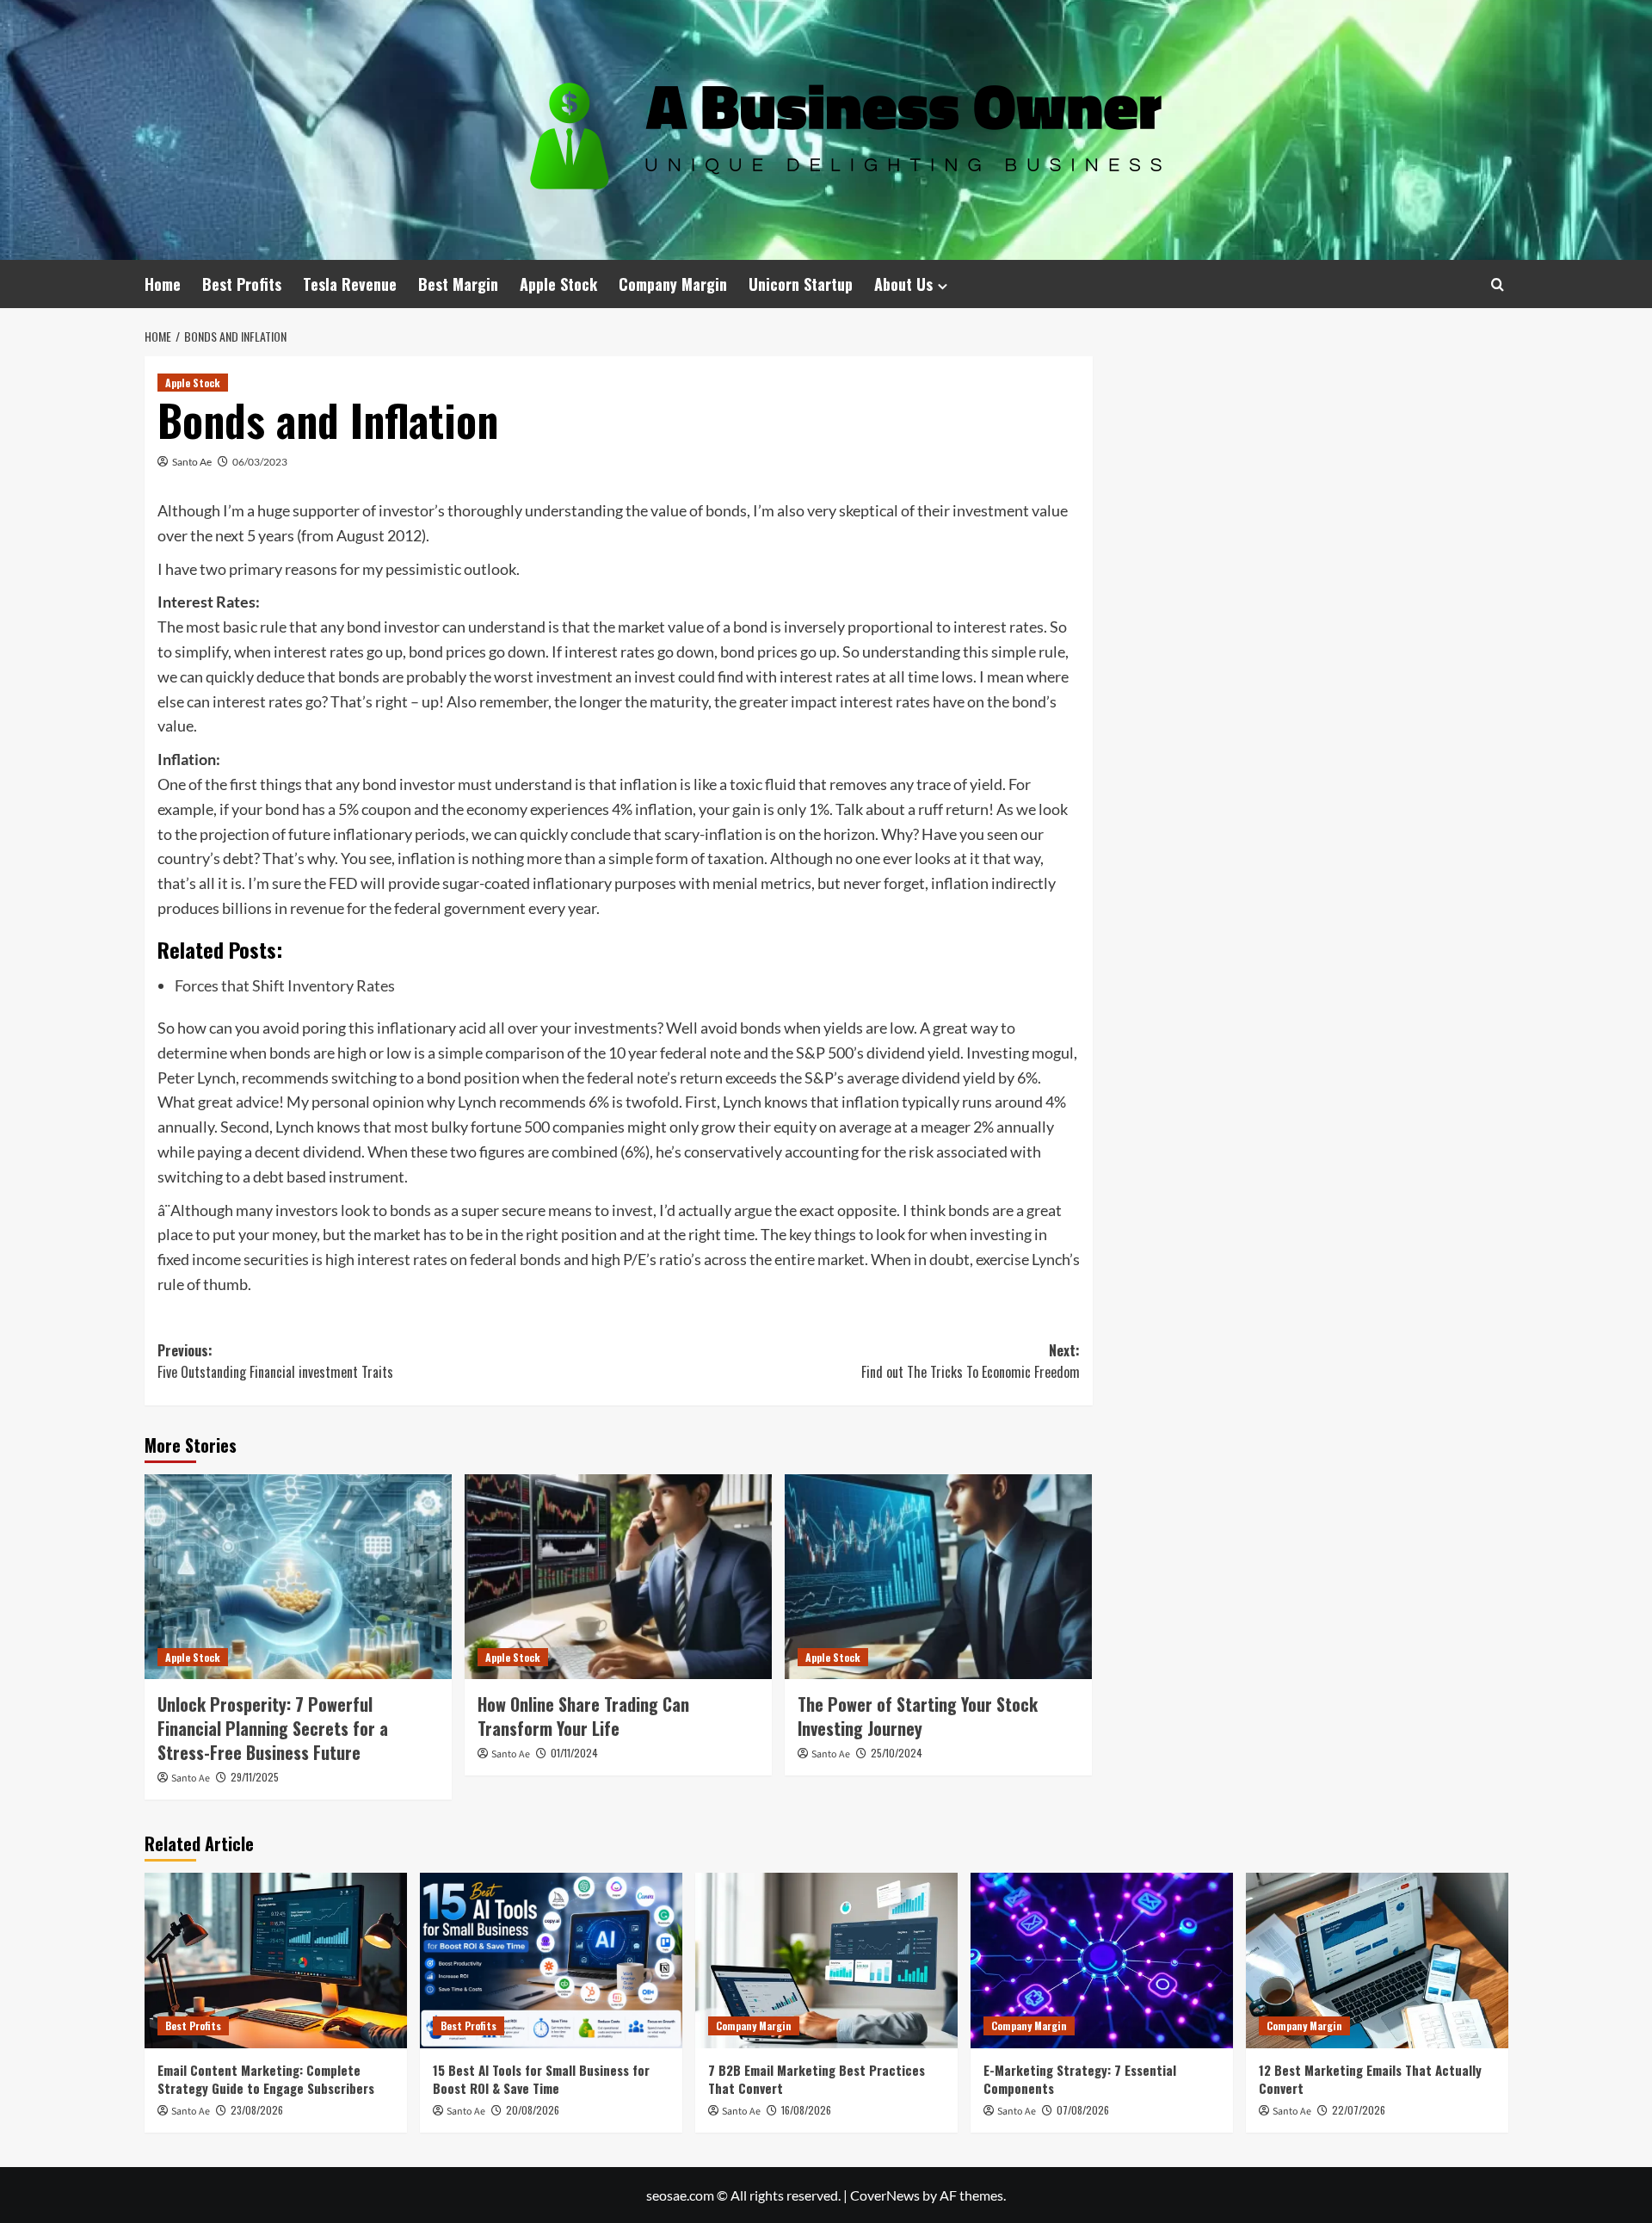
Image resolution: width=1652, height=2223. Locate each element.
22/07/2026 (1359, 2110)
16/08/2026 (806, 2110)
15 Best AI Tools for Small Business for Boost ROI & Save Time (541, 2079)
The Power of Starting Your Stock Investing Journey (918, 1716)
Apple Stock (558, 284)
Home (163, 284)
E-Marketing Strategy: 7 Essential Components (1080, 2079)
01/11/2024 (574, 1753)
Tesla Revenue (350, 284)
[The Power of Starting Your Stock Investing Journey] (938, 1577)
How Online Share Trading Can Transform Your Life (583, 1716)
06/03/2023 (260, 462)
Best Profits (242, 284)
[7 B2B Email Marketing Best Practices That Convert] (826, 1960)
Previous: (275, 1362)
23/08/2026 (257, 2110)
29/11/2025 (255, 1777)
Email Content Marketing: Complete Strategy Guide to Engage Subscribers (266, 2079)
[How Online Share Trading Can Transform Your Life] (618, 1577)
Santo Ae (192, 462)
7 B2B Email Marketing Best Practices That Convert (817, 2079)
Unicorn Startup (801, 284)
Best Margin (458, 284)
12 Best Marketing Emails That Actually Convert (1370, 2079)
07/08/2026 (1083, 2110)
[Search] (1498, 284)
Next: (971, 1362)
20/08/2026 (533, 2110)
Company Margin (673, 284)
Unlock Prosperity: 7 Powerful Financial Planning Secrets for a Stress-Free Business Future (273, 1728)
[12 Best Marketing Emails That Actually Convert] (1377, 1960)
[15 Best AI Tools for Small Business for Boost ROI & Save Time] (551, 1960)
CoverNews (885, 2195)
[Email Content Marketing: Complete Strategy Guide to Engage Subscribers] (276, 1960)
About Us (903, 284)
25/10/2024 (897, 1753)
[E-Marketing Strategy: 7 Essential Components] (1102, 1960)
